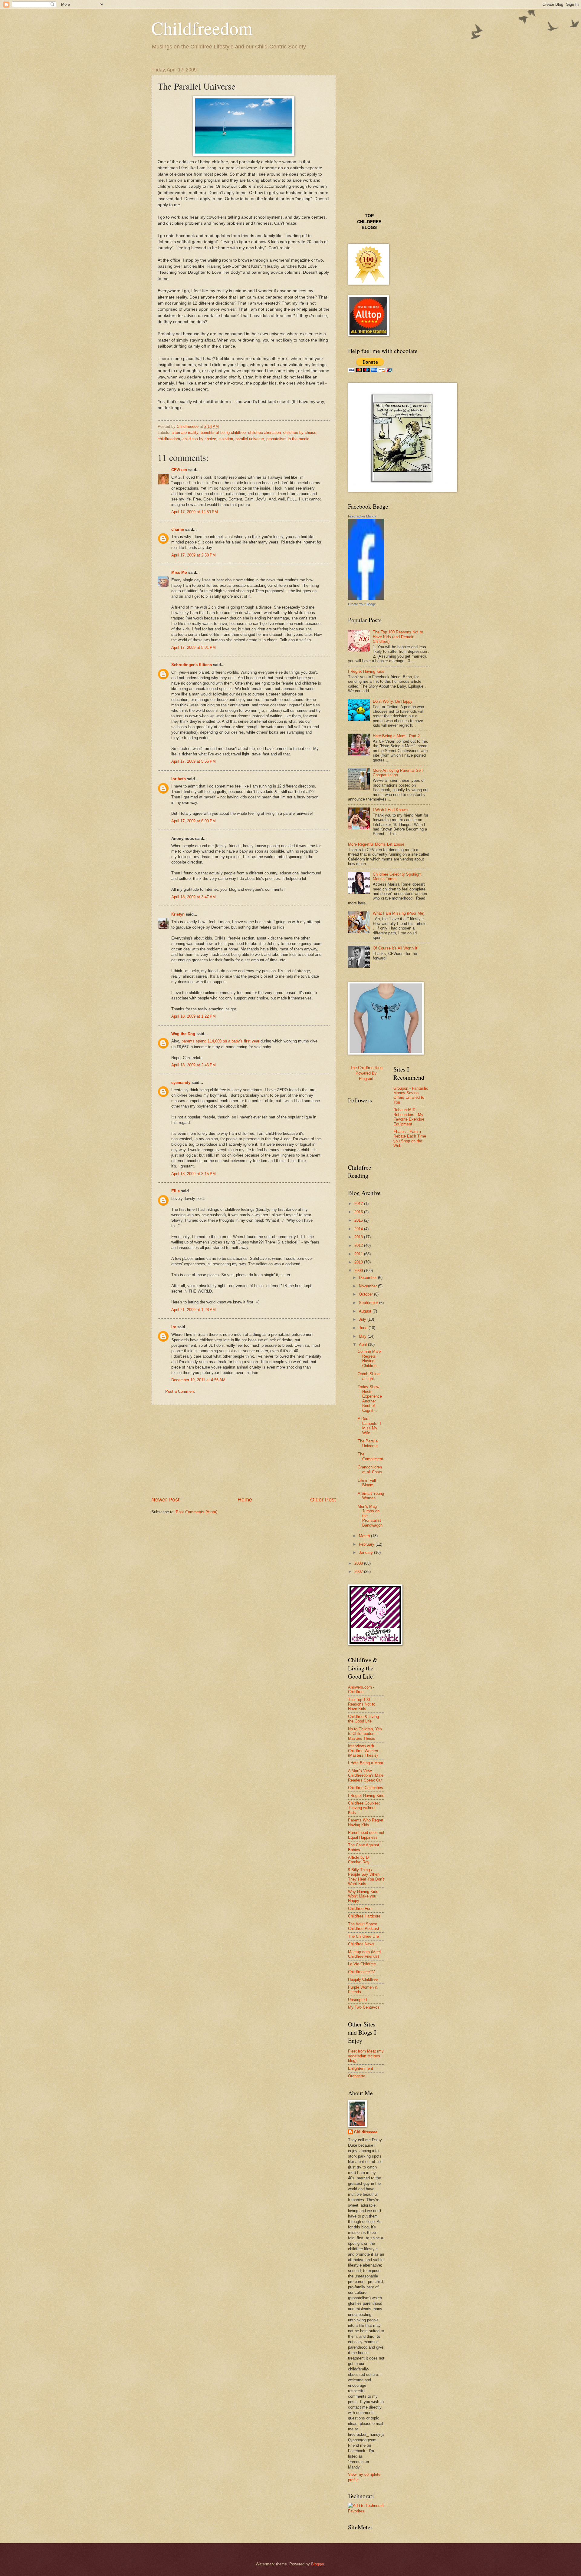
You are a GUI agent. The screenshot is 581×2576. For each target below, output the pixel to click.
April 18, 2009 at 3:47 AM (194, 897)
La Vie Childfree (362, 1964)
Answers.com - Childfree (361, 1689)
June (364, 1328)
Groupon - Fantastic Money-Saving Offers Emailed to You (411, 1095)
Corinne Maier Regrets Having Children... (370, 1358)
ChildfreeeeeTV (361, 1972)
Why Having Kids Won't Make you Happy (363, 1896)
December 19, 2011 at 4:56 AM (198, 1380)
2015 (359, 1220)
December (368, 1278)
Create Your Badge (362, 604)
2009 (359, 1271)
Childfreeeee (366, 2132)
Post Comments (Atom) (197, 1512)
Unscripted (357, 2000)
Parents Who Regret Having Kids (366, 1822)
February (367, 1544)
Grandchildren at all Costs (370, 1469)
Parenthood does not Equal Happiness (366, 1835)
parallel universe (250, 439)
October (366, 1294)
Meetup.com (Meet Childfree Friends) (364, 1954)
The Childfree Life (363, 1936)
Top (369, 216)
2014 (359, 1229)
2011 (359, 1254)
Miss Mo (179, 572)
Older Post (323, 1500)
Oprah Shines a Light (370, 1376)
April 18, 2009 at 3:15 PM (194, 1174)
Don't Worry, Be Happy (393, 701)
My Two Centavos (364, 2007)
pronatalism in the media (288, 439)
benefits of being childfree (223, 433)
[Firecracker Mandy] (366, 598)
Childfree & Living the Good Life (363, 1719)
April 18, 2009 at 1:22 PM (194, 1016)
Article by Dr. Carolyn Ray (359, 1860)
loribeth (179, 779)
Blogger (318, 2564)
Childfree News (361, 1944)
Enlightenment (361, 2068)
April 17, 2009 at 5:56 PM (194, 761)
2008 (359, 1563)
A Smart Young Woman (371, 1496)
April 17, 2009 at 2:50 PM (194, 555)
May (363, 1336)
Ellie (176, 1191)
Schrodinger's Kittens (192, 665)
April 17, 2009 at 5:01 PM (194, 647)
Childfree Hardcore (364, 1916)
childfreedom (169, 439)
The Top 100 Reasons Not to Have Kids (362, 1704)
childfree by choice (300, 433)
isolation (226, 439)
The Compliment (370, 1456)
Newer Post (165, 1500)
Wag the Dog (183, 1034)
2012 (359, 1245)
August (366, 1311)
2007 (359, 1572)
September (369, 1303)
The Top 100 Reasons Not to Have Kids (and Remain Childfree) (398, 637)
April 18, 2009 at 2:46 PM (194, 1065)
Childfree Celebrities (366, 1788)
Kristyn (178, 914)
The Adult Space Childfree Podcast (364, 1926)
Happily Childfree (363, 1979)
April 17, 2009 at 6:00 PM (194, 821)
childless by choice (199, 439)
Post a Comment (180, 1391)
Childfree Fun (360, 1909)
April (363, 1344)
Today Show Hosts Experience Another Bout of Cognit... (370, 1399)
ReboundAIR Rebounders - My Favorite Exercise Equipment (409, 1117)
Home (245, 1500)
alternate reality (185, 433)
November (368, 1286)
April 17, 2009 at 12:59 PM (195, 512)
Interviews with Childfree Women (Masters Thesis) (363, 1751)
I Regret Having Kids (366, 671)
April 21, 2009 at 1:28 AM (194, 1310)
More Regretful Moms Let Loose (376, 844)
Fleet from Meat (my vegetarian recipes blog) (366, 2056)
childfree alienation (264, 433)
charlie (178, 529)
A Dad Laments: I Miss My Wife (369, 1426)
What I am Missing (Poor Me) (399, 913)
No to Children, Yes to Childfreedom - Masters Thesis (365, 1734)
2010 (359, 1262)
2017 (359, 1204)
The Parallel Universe (368, 1443)
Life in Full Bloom (367, 1483)
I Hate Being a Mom (366, 1763)
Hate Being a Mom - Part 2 (396, 736)
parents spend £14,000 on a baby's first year (220, 1041)
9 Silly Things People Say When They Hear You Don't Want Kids (366, 1877)
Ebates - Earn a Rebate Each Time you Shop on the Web (410, 1139)
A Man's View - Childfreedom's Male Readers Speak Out (366, 1775)
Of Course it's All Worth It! (396, 948)
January (366, 1552)
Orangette (357, 2076)
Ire (174, 1327)
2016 (359, 1212)
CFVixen (179, 470)
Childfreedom (202, 28)
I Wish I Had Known (390, 810)
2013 (359, 1237)
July (363, 1319)
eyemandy (181, 1083)
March (365, 1536)
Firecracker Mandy (362, 516)
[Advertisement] (244, 1451)
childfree (369, 222)
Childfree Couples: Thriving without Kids (364, 1808)
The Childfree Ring (366, 1068)
